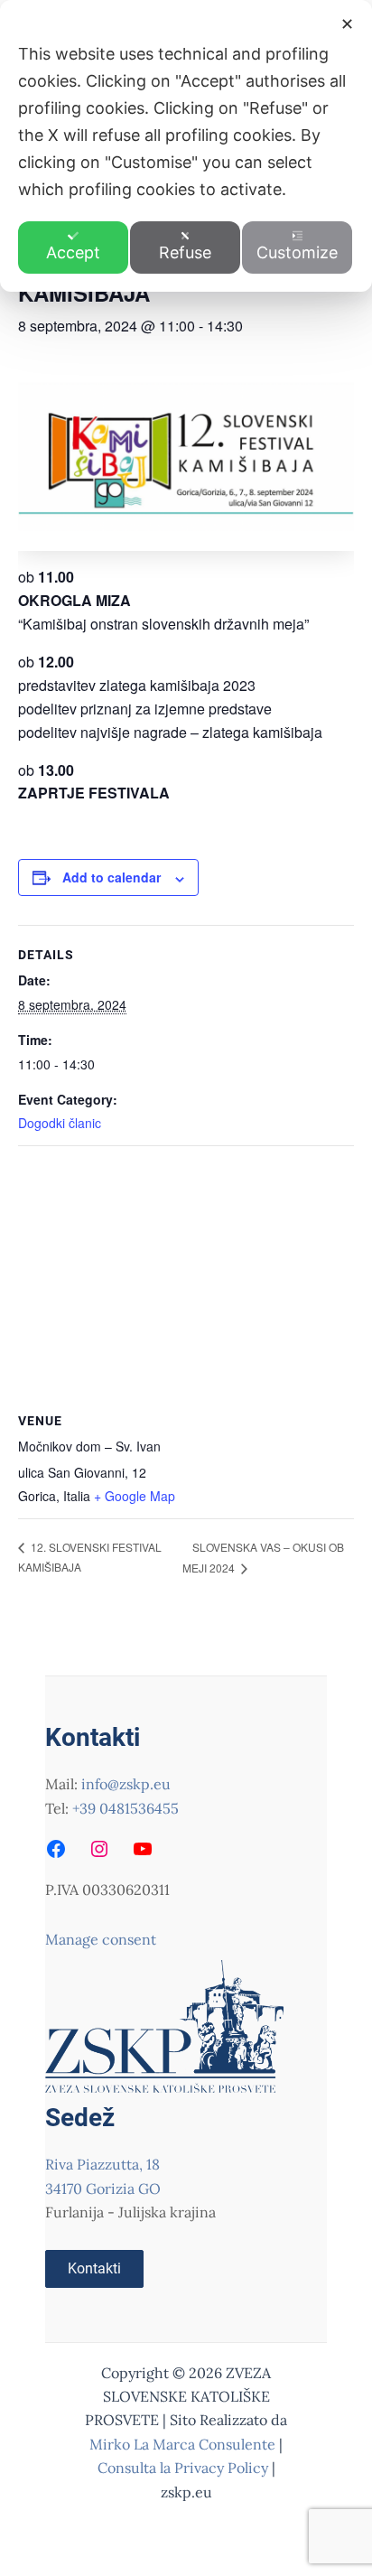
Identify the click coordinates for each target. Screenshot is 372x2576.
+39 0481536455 (126, 1808)
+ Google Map (135, 1496)
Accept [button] (73, 252)
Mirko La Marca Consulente (182, 2444)
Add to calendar (112, 877)
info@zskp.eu (126, 1784)
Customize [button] (297, 252)
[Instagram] (99, 1849)
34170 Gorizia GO (103, 2189)
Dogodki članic (60, 1123)
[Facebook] (56, 1849)
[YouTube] (143, 1849)
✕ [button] (347, 24)
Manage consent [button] (101, 1939)
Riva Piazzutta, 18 (102, 2164)
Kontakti (94, 2268)
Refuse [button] (185, 252)
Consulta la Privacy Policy (185, 2468)
